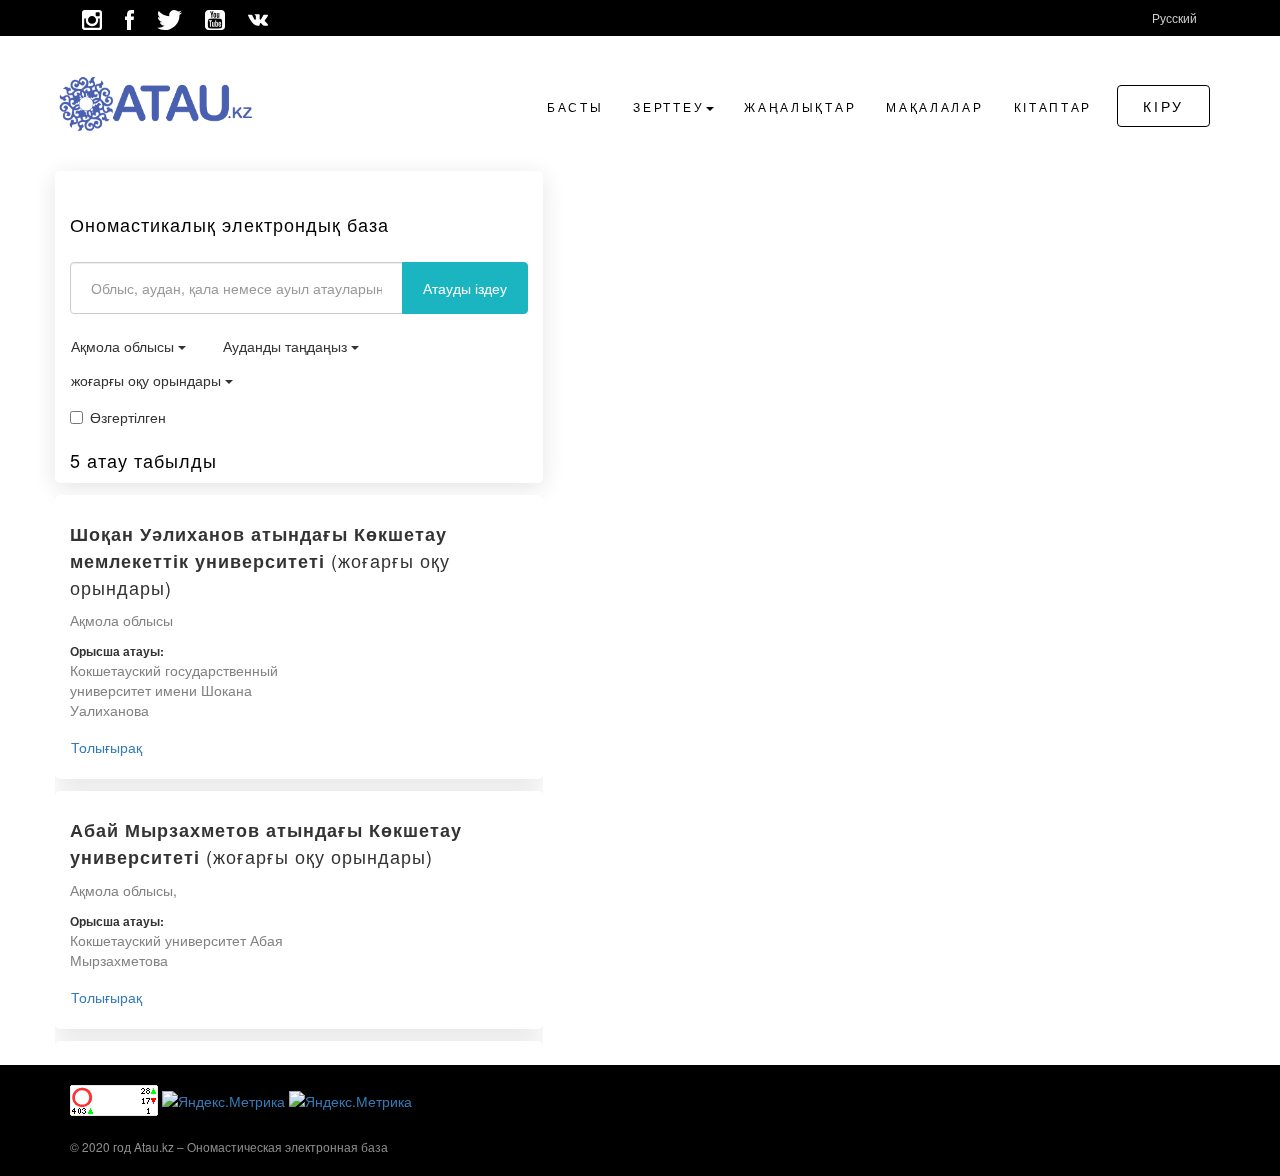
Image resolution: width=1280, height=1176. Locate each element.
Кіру (1163, 106)
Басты (575, 106)
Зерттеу (668, 106)
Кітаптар (1053, 106)
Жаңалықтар (800, 106)
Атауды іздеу (465, 288)
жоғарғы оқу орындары (148, 380)
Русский (1174, 17)
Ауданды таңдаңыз (287, 346)
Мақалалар (934, 106)
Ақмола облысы (124, 346)
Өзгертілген (128, 417)
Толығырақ (106, 747)
